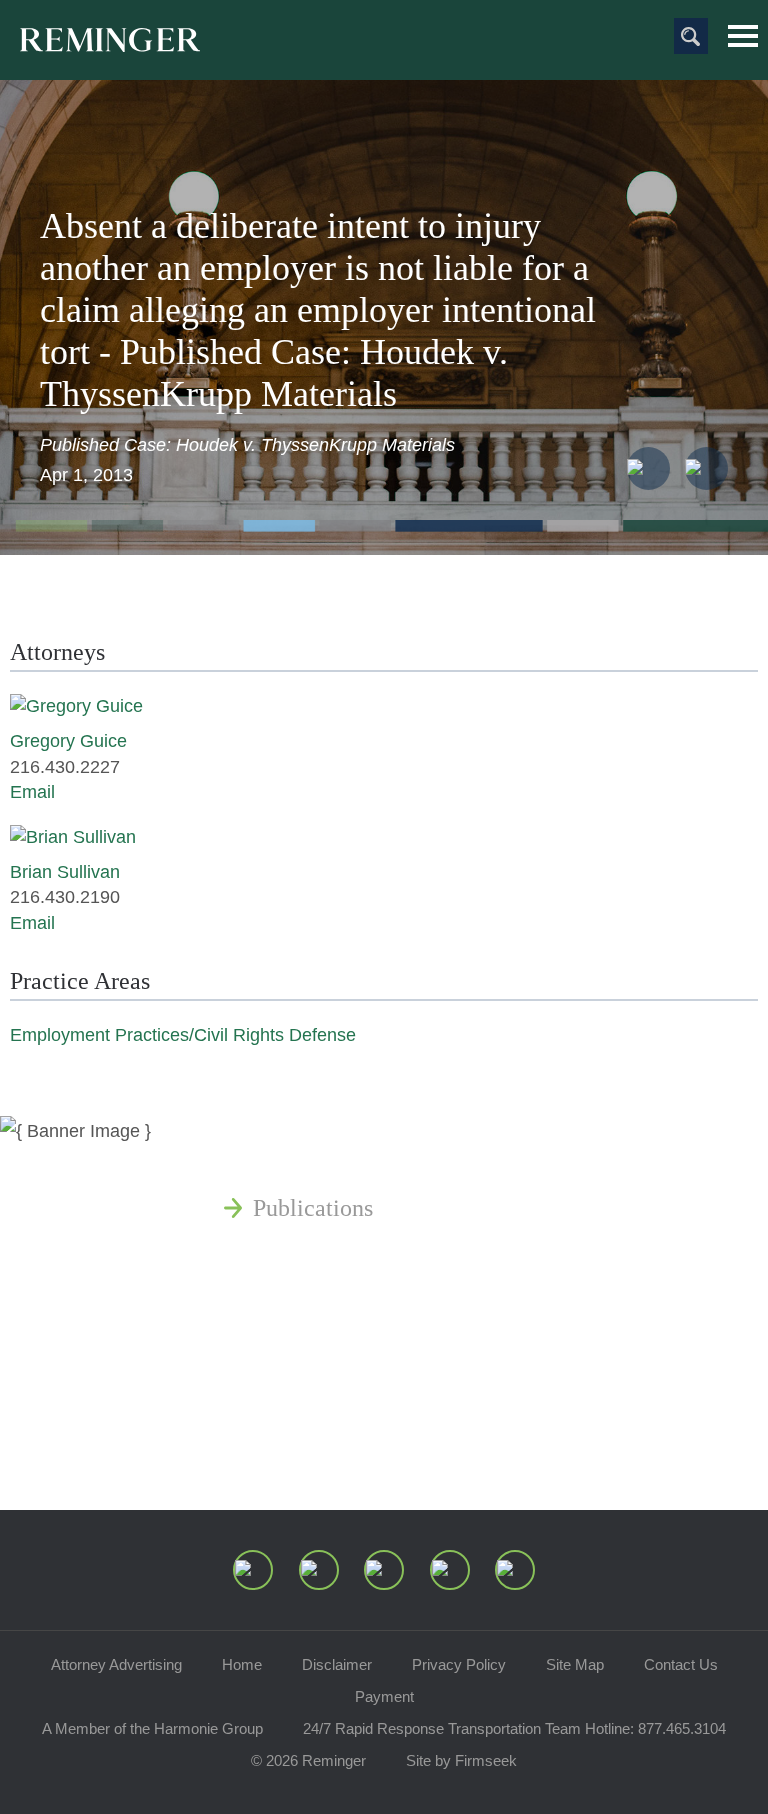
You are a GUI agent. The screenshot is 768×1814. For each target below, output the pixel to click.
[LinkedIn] (319, 1570)
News (280, 1160)
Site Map (575, 1664)
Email (32, 792)
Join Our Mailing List (358, 1448)
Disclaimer (337, 1664)
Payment (384, 1696)
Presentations (317, 1304)
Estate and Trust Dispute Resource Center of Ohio (495, 1352)
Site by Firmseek (461, 1760)
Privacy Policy (459, 1664)
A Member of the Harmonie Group (152, 1728)
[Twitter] (384, 1570)
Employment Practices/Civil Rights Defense (183, 1035)
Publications (313, 1208)
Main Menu (743, 36)
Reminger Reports (341, 1256)
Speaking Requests (344, 1400)
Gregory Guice (68, 741)
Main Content (315, 25)
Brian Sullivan (65, 872)
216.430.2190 (65, 897)
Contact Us (681, 1664)
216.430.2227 (65, 767)
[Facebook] (450, 1570)
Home (242, 1664)
